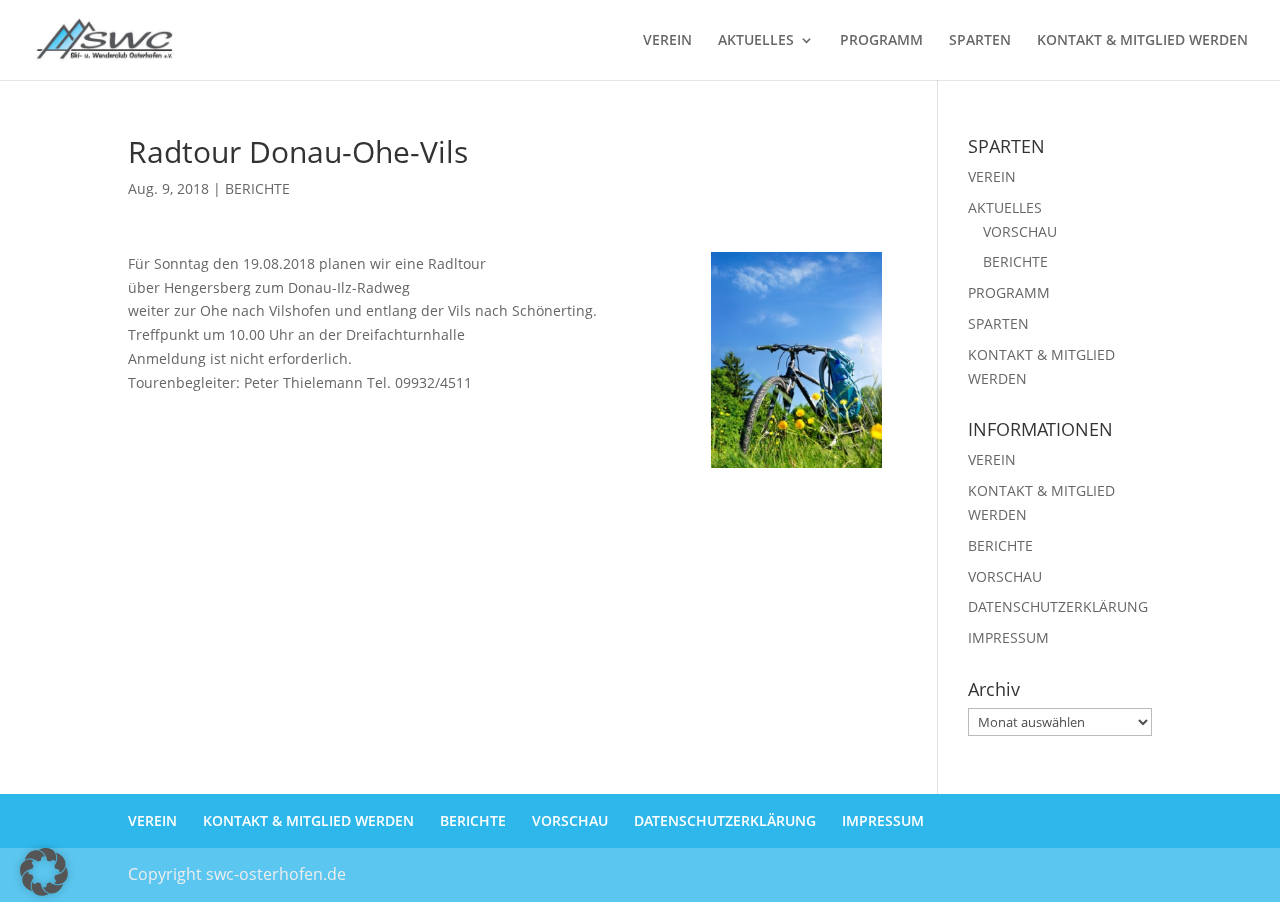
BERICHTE (257, 188)
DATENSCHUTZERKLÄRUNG (1058, 606)
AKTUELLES (756, 41)
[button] (44, 872)
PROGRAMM (881, 41)
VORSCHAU (1020, 231)
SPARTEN (980, 41)
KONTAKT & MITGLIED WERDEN (1142, 41)
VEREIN (667, 41)
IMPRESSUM (1008, 637)
